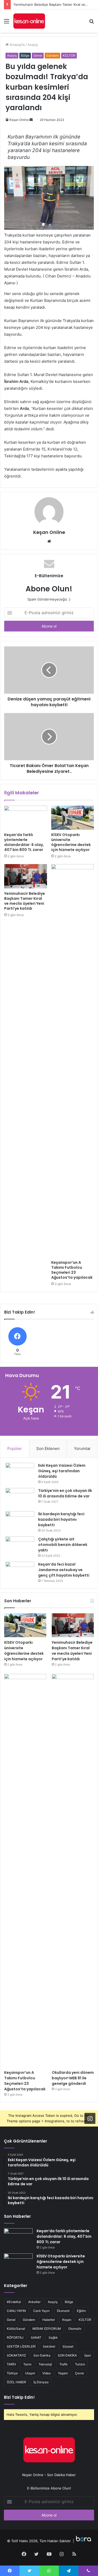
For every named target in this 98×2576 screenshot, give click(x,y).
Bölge (25, 55)
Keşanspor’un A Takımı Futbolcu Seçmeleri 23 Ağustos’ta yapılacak (72, 1270)
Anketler (34, 2302)
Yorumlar (82, 1448)
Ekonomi (63, 2311)
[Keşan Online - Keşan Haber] (29, 21)
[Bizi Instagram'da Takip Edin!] (90, 2118)
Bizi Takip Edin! (19, 2397)
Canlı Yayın (41, 2311)
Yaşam (63, 2373)
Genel (38, 55)
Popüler (15, 1448)
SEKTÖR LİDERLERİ (21, 2346)
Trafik (64, 2364)
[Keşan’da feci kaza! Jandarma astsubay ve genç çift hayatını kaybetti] (20, 1571)
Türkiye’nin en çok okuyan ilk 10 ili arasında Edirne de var (65, 1493)
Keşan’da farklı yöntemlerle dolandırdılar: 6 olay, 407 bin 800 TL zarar (24, 842)
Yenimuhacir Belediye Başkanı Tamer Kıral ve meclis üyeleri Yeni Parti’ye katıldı (25, 901)
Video (47, 2373)
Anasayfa (17, 45)
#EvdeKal (14, 2302)
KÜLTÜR (69, 55)
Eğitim (81, 2311)
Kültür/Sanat (16, 2329)
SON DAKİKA (67, 2355)
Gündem (52, 55)
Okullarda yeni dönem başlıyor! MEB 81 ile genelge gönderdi (73, 2078)
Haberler (49, 2320)
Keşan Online (19, 120)
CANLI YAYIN (16, 2311)
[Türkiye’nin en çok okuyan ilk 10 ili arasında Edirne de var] (20, 1498)
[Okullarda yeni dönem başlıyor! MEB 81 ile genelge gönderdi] (73, 1871)
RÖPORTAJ (15, 2337)
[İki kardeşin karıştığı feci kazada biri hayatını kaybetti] (20, 1521)
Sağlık (53, 2337)
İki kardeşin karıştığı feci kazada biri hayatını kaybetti (61, 1519)
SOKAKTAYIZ (16, 2355)
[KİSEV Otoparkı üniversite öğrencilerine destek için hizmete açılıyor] (73, 818)
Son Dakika (42, 2355)
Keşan (67, 2320)
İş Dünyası (41, 2382)
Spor (88, 2355)
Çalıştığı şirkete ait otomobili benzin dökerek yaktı (63, 1545)
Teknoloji (45, 2364)
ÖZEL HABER (16, 2382)
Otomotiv (75, 2329)
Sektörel (49, 2346)
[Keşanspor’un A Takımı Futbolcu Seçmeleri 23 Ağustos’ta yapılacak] (73, 1061)
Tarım (27, 2364)
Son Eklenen (48, 1448)
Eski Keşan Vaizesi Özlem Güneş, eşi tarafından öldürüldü (62, 1471)
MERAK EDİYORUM (47, 2329)
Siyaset (68, 2346)
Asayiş (33, 45)
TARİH (11, 2364)
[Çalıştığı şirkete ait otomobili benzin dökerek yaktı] (20, 1546)
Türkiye (12, 2373)
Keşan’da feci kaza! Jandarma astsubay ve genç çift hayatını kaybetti (64, 1570)
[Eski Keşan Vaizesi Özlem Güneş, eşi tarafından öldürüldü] (20, 1473)
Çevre (79, 2373)
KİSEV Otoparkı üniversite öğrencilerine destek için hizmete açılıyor (71, 842)
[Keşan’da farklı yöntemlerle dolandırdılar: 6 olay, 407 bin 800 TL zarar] (26, 818)
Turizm (80, 2364)
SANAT (36, 2337)
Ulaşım (30, 2373)
